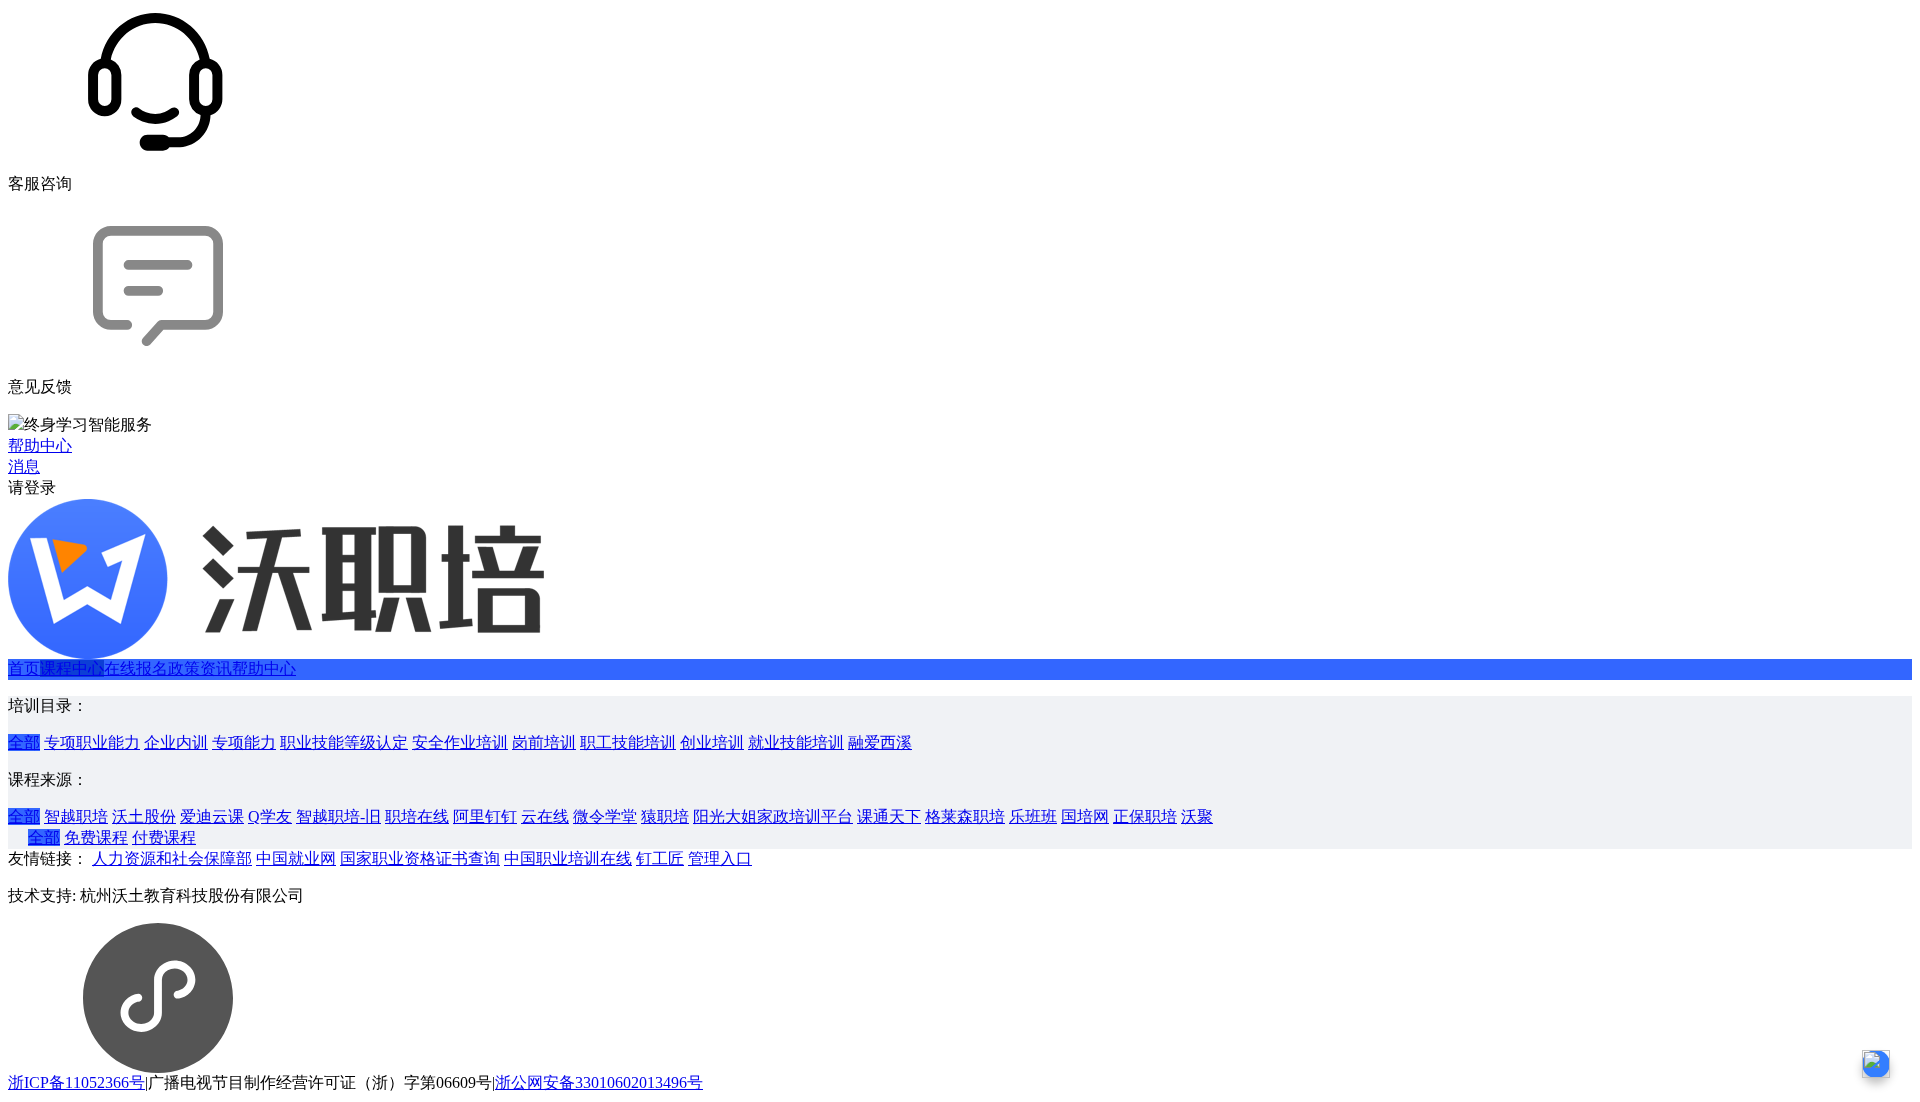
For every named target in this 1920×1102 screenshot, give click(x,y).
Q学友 (270, 816)
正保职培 (1145, 816)
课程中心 (72, 668)
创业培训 (712, 742)
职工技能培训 (628, 742)
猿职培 (665, 816)
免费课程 (96, 837)
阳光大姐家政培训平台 (773, 816)
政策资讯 (200, 668)
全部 (24, 742)
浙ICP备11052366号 (76, 1082)
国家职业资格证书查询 (420, 858)
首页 (24, 668)
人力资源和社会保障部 (172, 858)
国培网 (1085, 816)
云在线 (545, 816)
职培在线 (417, 816)
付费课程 (164, 837)
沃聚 (1197, 816)
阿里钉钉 (485, 816)
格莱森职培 (965, 816)
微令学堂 (605, 816)
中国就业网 (296, 858)
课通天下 (889, 816)
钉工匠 (660, 858)
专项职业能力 (92, 742)
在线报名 (136, 668)
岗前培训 (544, 742)
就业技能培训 (796, 742)
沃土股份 (144, 816)
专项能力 (244, 742)
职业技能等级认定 (344, 742)
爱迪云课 (212, 816)
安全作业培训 (460, 742)
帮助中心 (264, 668)
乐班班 (1033, 816)
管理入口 (720, 858)
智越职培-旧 (338, 816)
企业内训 (176, 742)
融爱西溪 (880, 742)
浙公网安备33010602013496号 (599, 1082)
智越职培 (76, 816)
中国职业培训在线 (568, 858)
